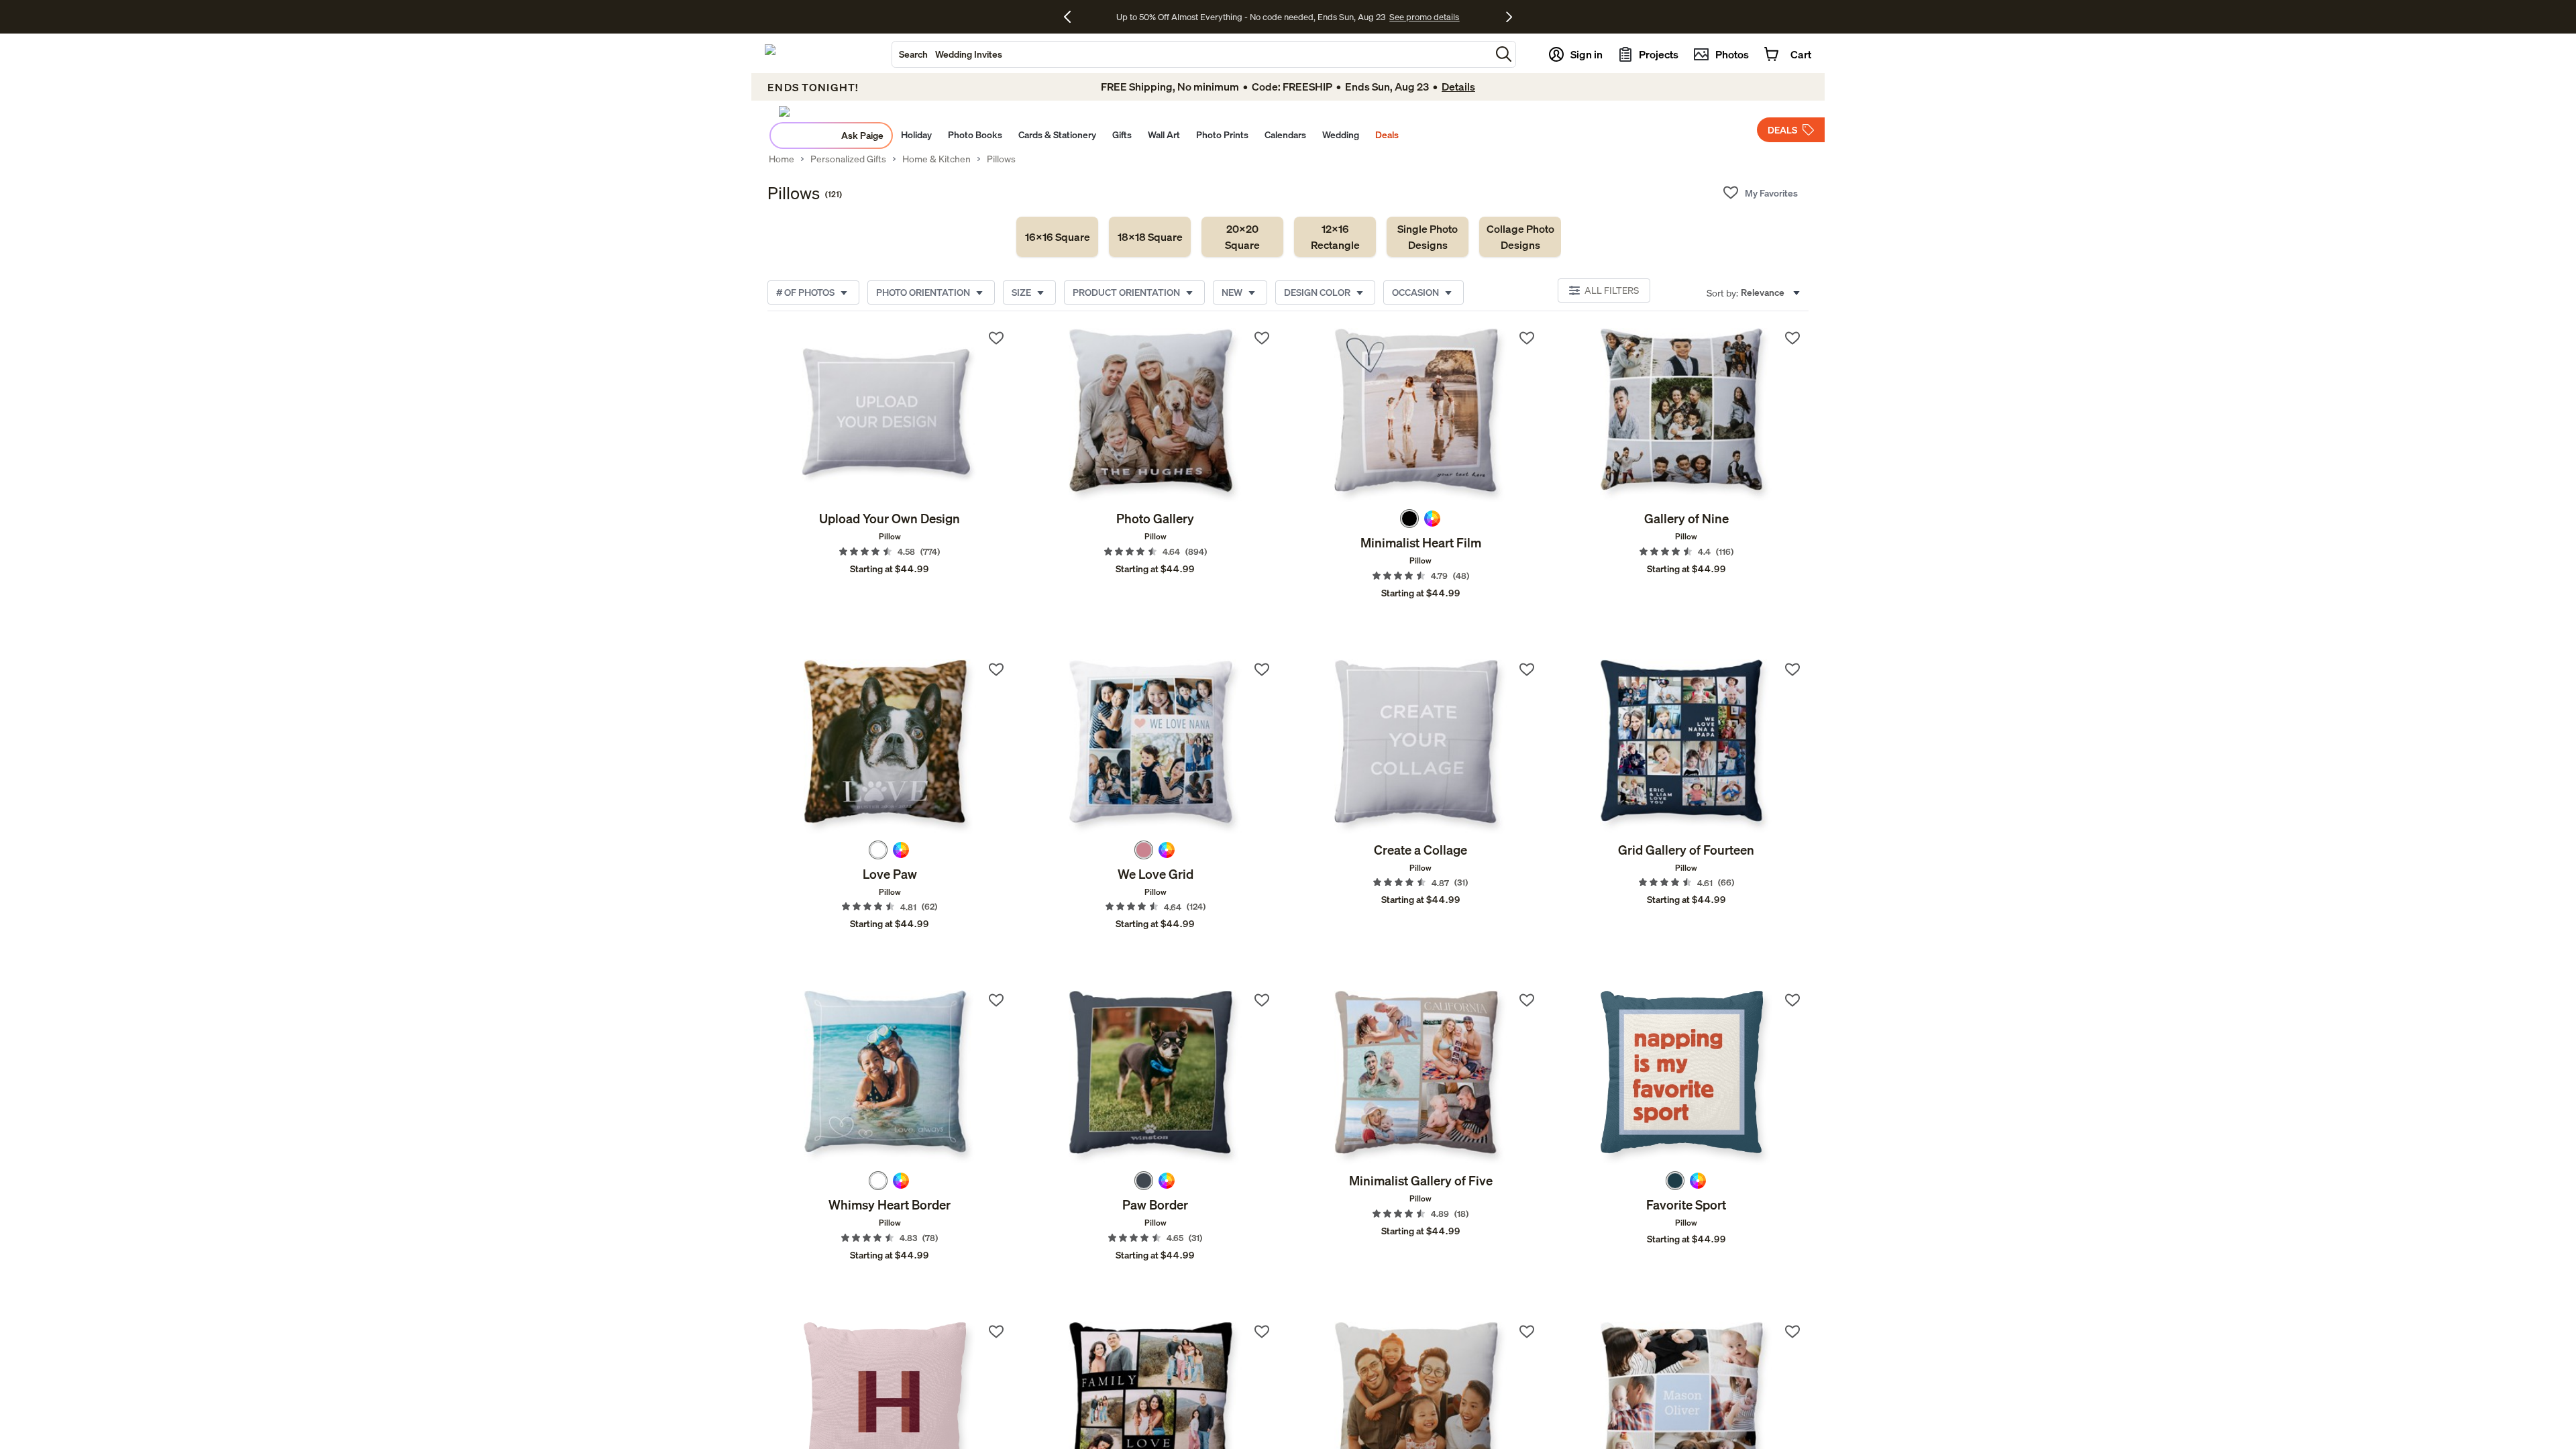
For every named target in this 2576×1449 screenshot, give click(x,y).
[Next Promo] (1509, 17)
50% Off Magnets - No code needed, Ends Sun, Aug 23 (1251, 17)
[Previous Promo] (1072, 17)
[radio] (1409, 519)
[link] (1057, 237)
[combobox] (1191, 54)
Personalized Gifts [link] (848, 159)
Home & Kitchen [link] (936, 159)
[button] (1504, 54)
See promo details (1394, 17)
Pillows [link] (1001, 159)
